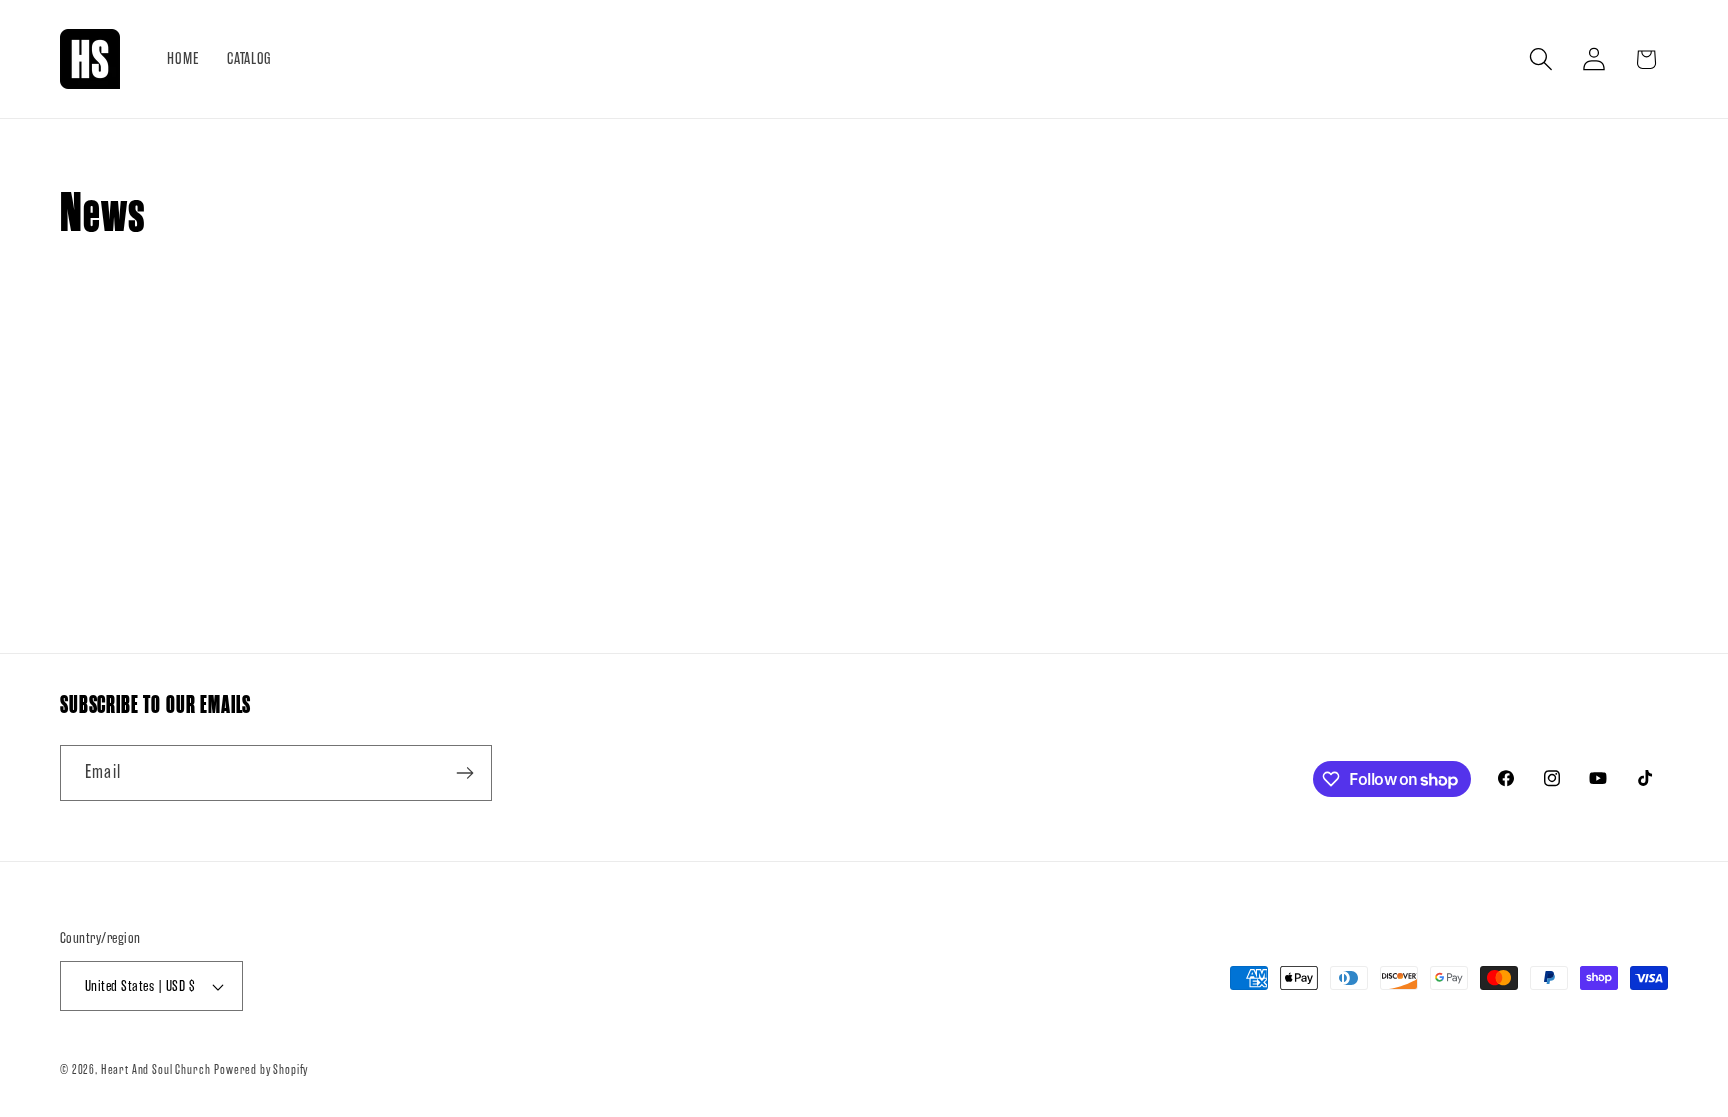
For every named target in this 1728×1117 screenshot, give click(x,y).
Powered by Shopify (261, 1069)
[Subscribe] (464, 773)
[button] (1540, 59)
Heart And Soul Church (156, 1069)
